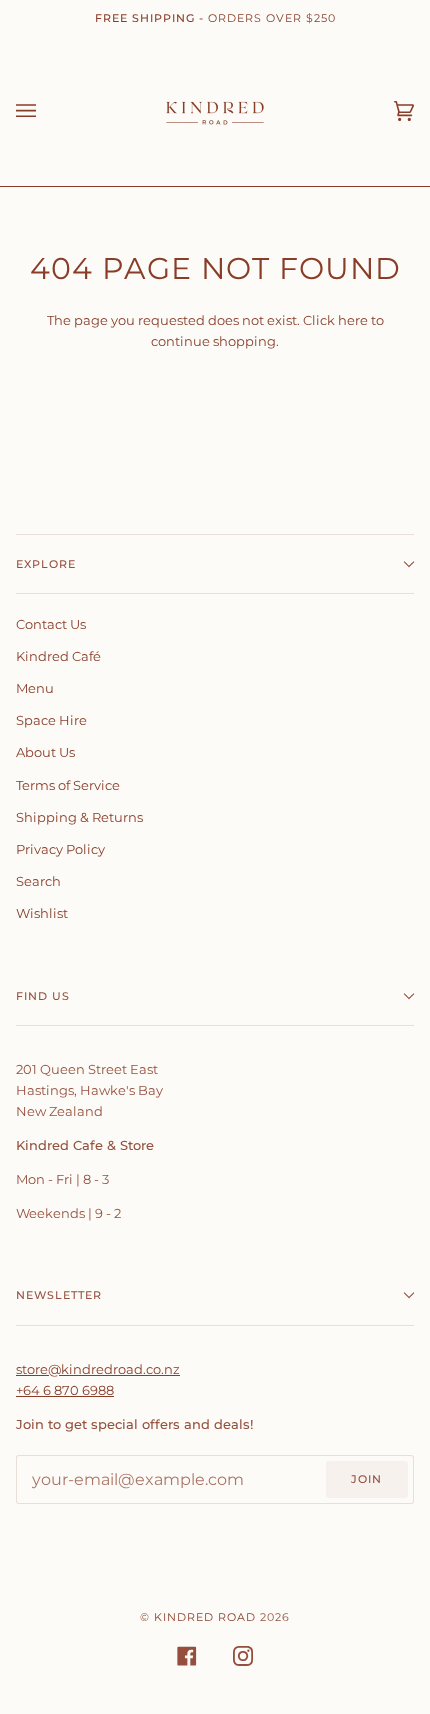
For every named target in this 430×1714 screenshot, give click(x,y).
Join (366, 1479)
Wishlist (42, 913)
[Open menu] (46, 111)
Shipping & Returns (79, 817)
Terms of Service (68, 785)
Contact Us (51, 624)
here (353, 320)
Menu (35, 688)
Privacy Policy (60, 849)
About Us (45, 752)
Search (38, 881)
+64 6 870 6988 (65, 1390)
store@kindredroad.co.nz (98, 1369)
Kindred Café (58, 656)
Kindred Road (205, 1617)
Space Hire (51, 720)
